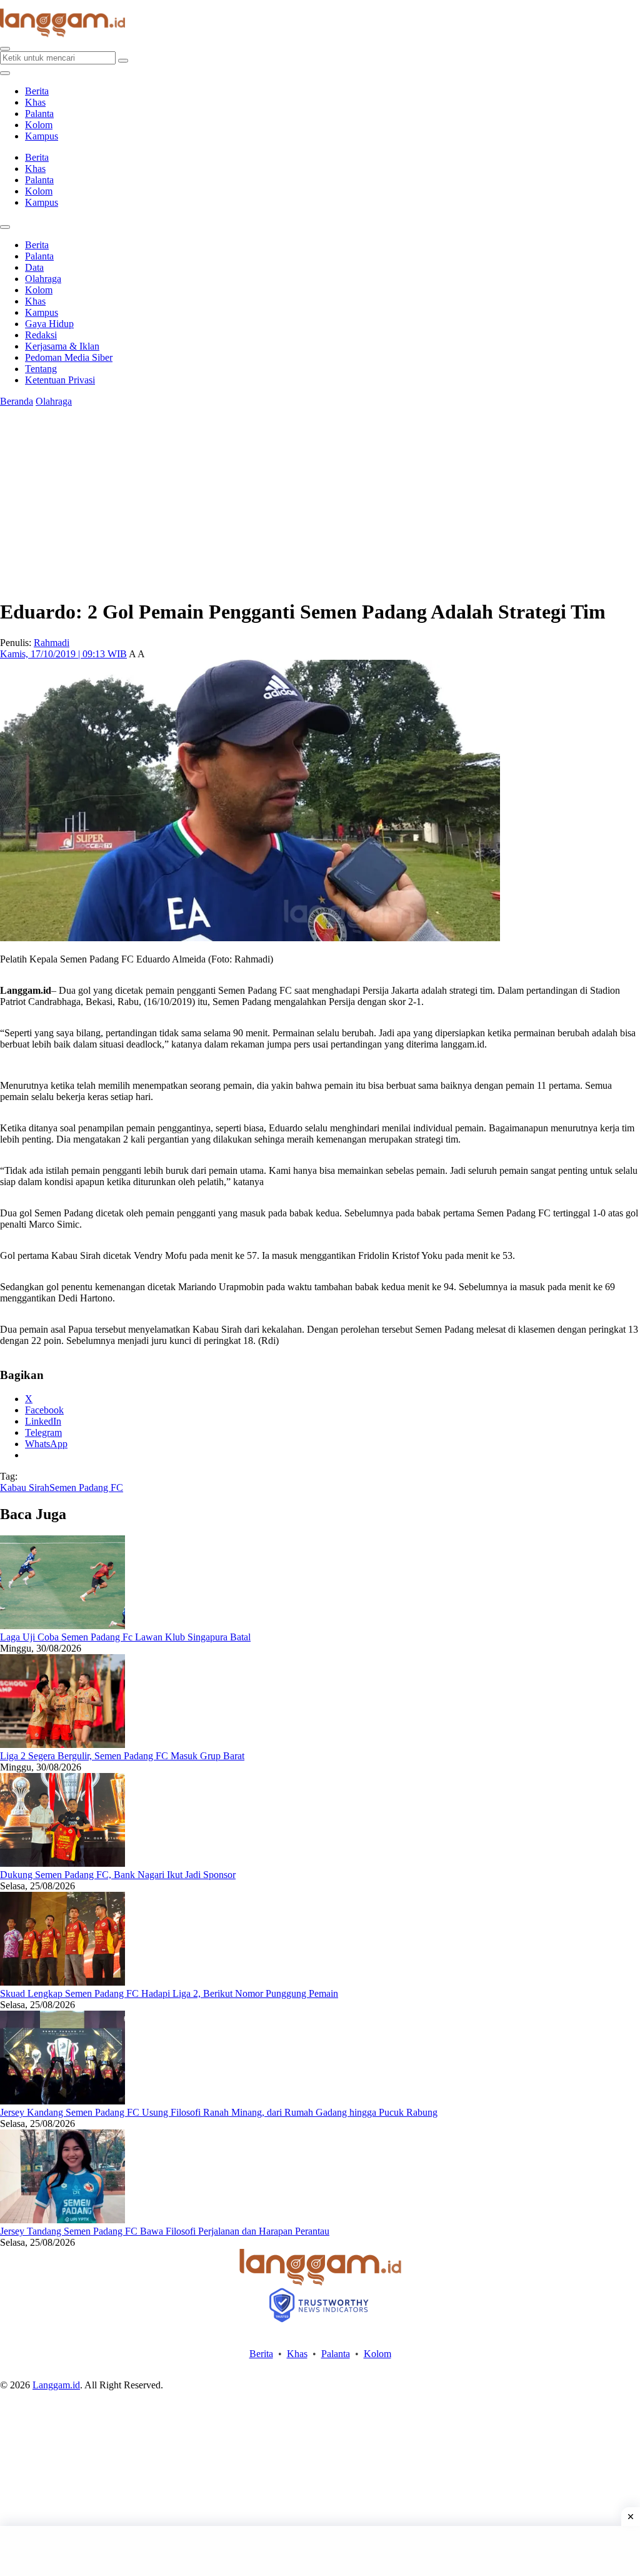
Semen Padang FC (86, 1488)
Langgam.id (56, 2385)
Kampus (42, 136)
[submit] (123, 61)
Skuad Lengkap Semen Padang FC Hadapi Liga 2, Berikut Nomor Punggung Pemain (169, 1993)
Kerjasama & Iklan (62, 346)
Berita (37, 91)
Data (34, 267)
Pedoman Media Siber (69, 357)
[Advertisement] (320, 2551)
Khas (35, 102)
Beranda (17, 401)
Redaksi (41, 335)
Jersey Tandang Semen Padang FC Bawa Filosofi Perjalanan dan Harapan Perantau (165, 2231)
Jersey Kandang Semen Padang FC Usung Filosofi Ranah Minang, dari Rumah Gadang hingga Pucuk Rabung (219, 2112)
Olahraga (43, 279)
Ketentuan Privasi (60, 380)
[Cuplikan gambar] (62, 1626)
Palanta (39, 114)
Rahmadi (52, 643)
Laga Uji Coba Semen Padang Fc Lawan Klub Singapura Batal (125, 1637)
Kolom (39, 125)
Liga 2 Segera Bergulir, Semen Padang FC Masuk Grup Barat (122, 1756)
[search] (5, 49)
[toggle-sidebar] (5, 73)
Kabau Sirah (25, 1488)
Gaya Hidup (49, 324)
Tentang (41, 369)
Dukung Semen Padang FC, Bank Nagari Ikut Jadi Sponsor (118, 1875)
